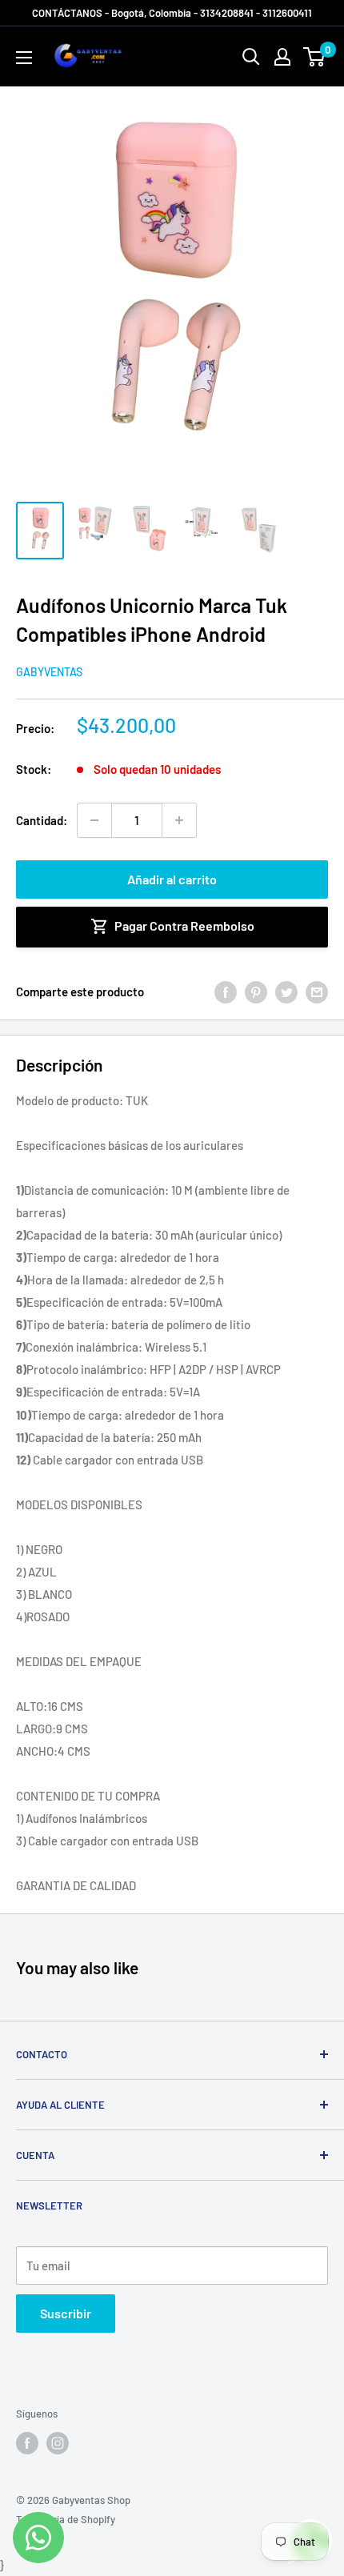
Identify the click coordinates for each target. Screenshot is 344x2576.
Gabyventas (49, 672)
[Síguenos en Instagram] (58, 2443)
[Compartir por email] (317, 992)
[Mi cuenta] (282, 57)
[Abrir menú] (24, 58)
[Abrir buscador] (251, 57)
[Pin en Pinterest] (256, 992)
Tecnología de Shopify (66, 2519)
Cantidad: (42, 820)
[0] (315, 57)
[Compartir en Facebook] (226, 992)
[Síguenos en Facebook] (27, 2443)
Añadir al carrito (172, 879)
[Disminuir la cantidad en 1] (94, 820)
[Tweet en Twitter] (286, 992)
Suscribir (66, 2313)
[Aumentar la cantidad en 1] (179, 820)
